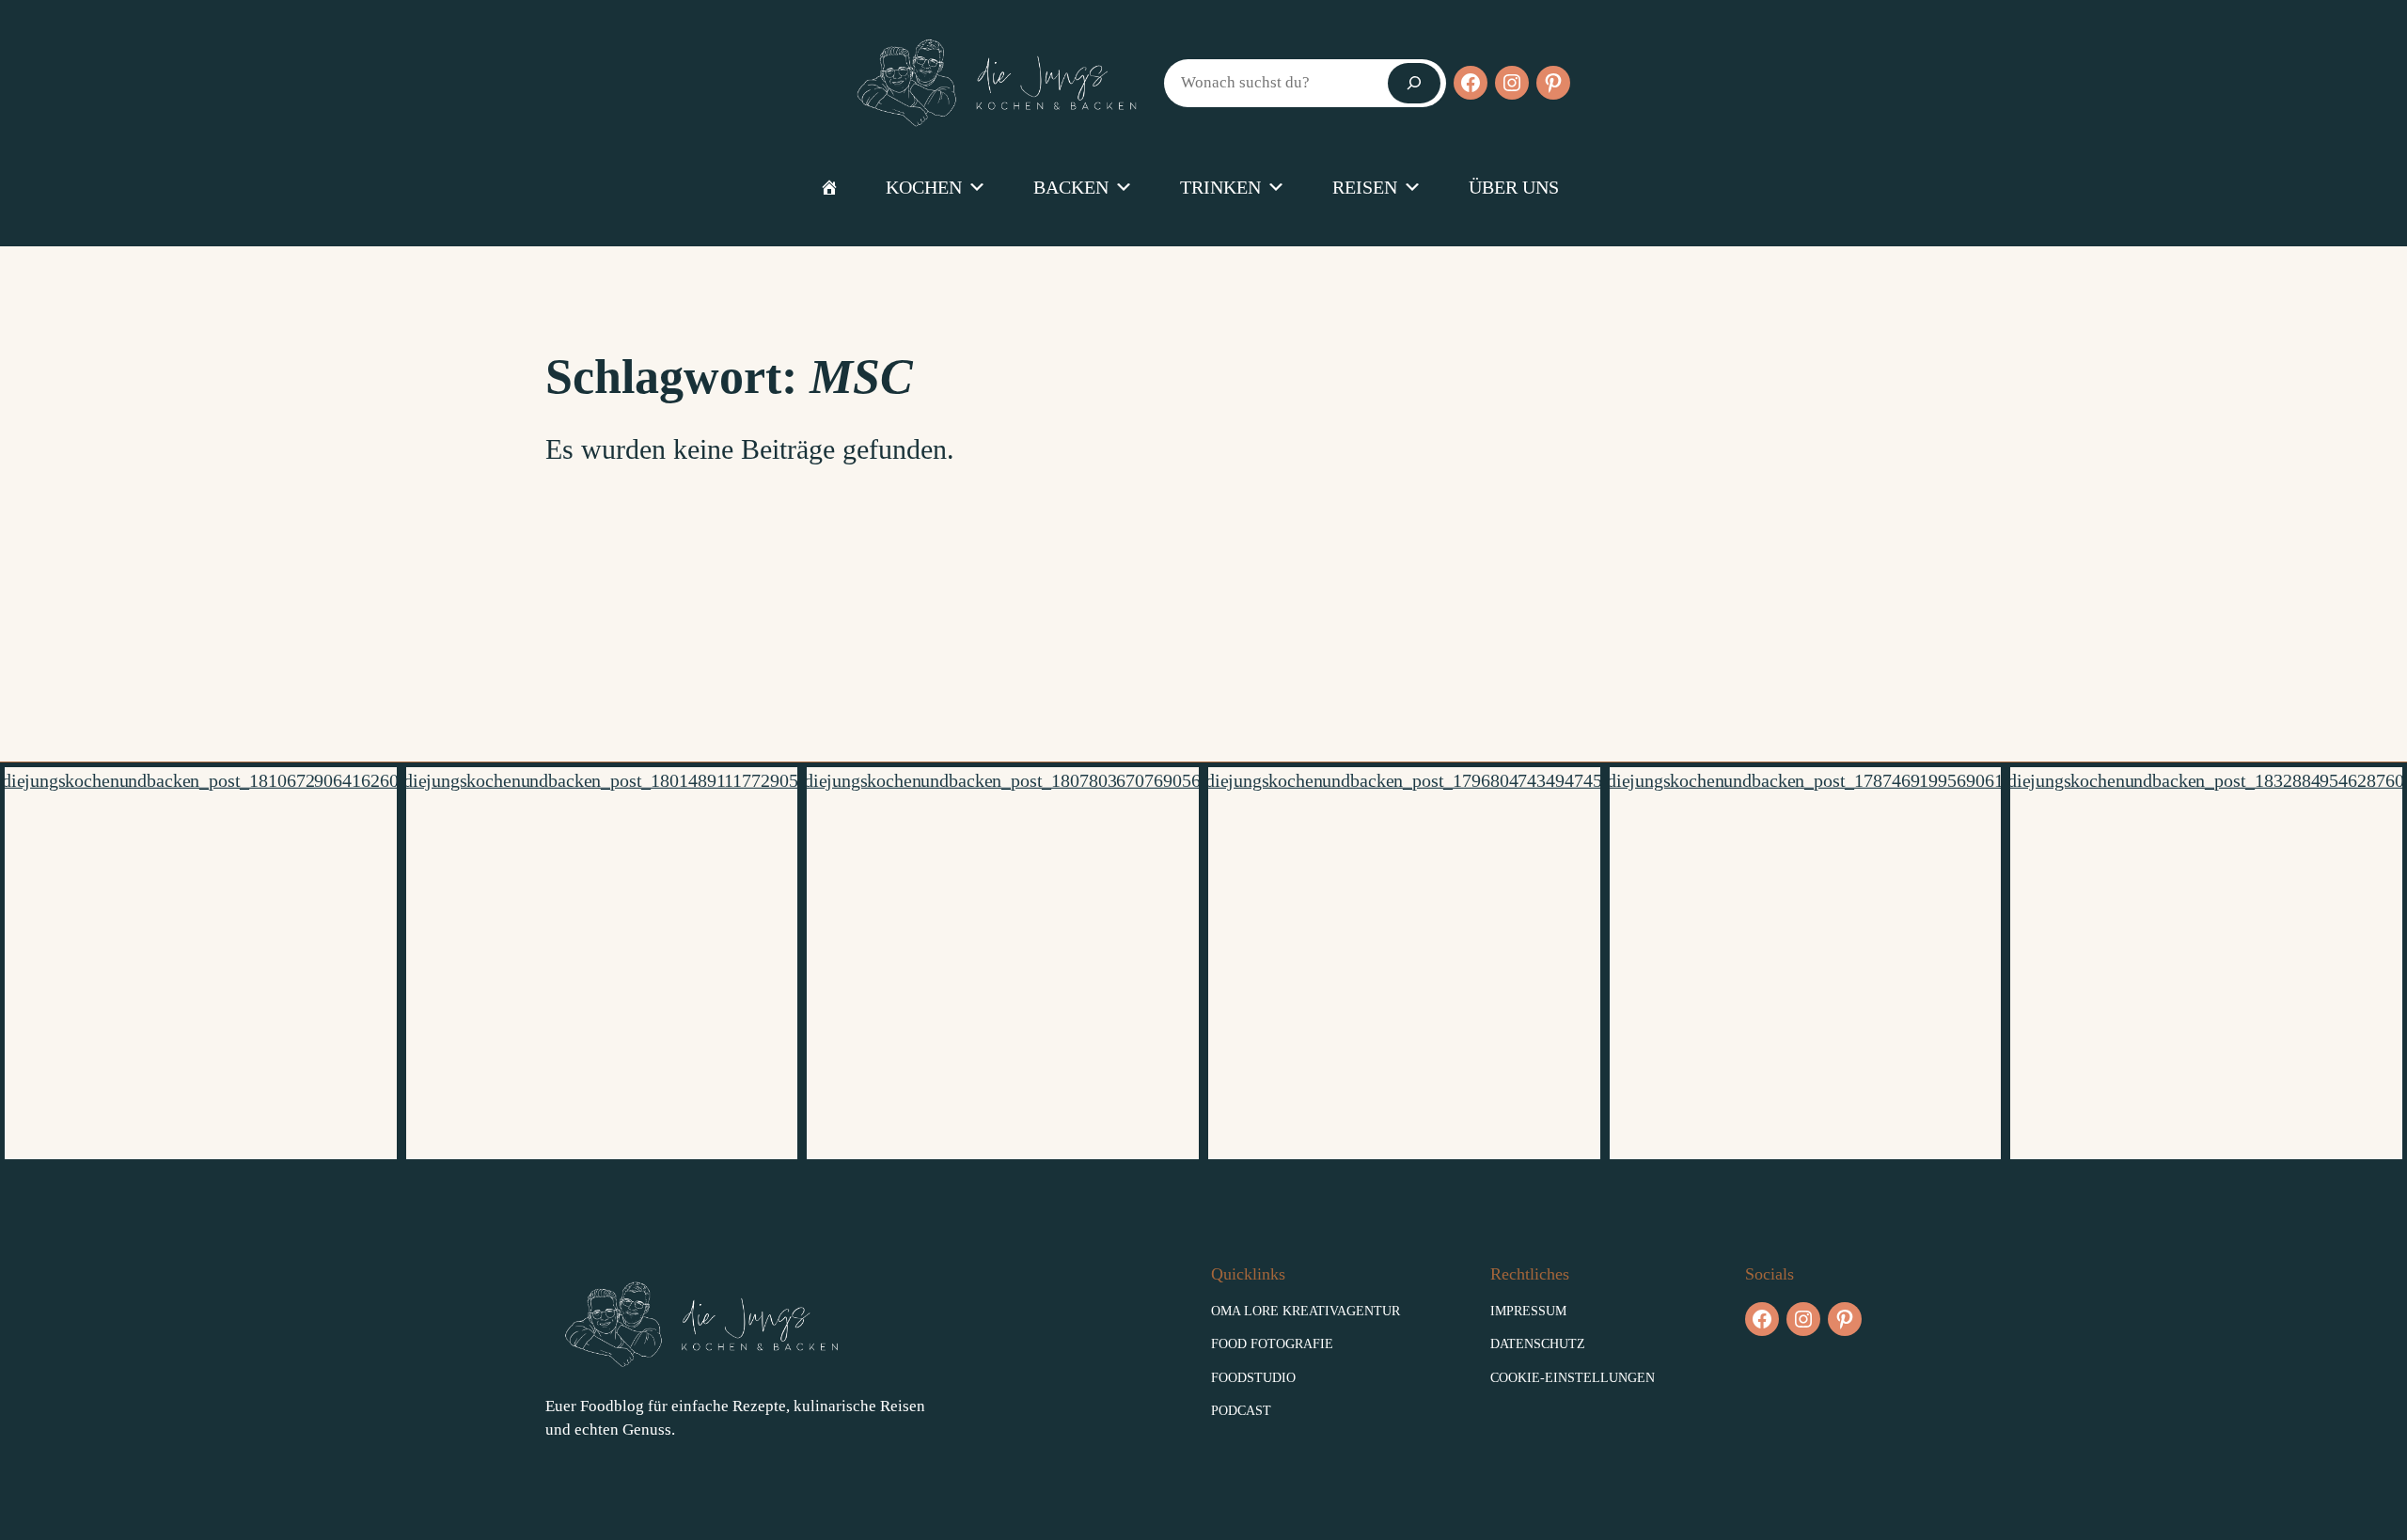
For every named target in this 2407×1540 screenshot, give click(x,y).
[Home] (829, 187)
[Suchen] (1414, 83)
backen (1071, 187)
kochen (924, 187)
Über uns (1514, 187)
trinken (1220, 187)
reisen (1365, 187)
